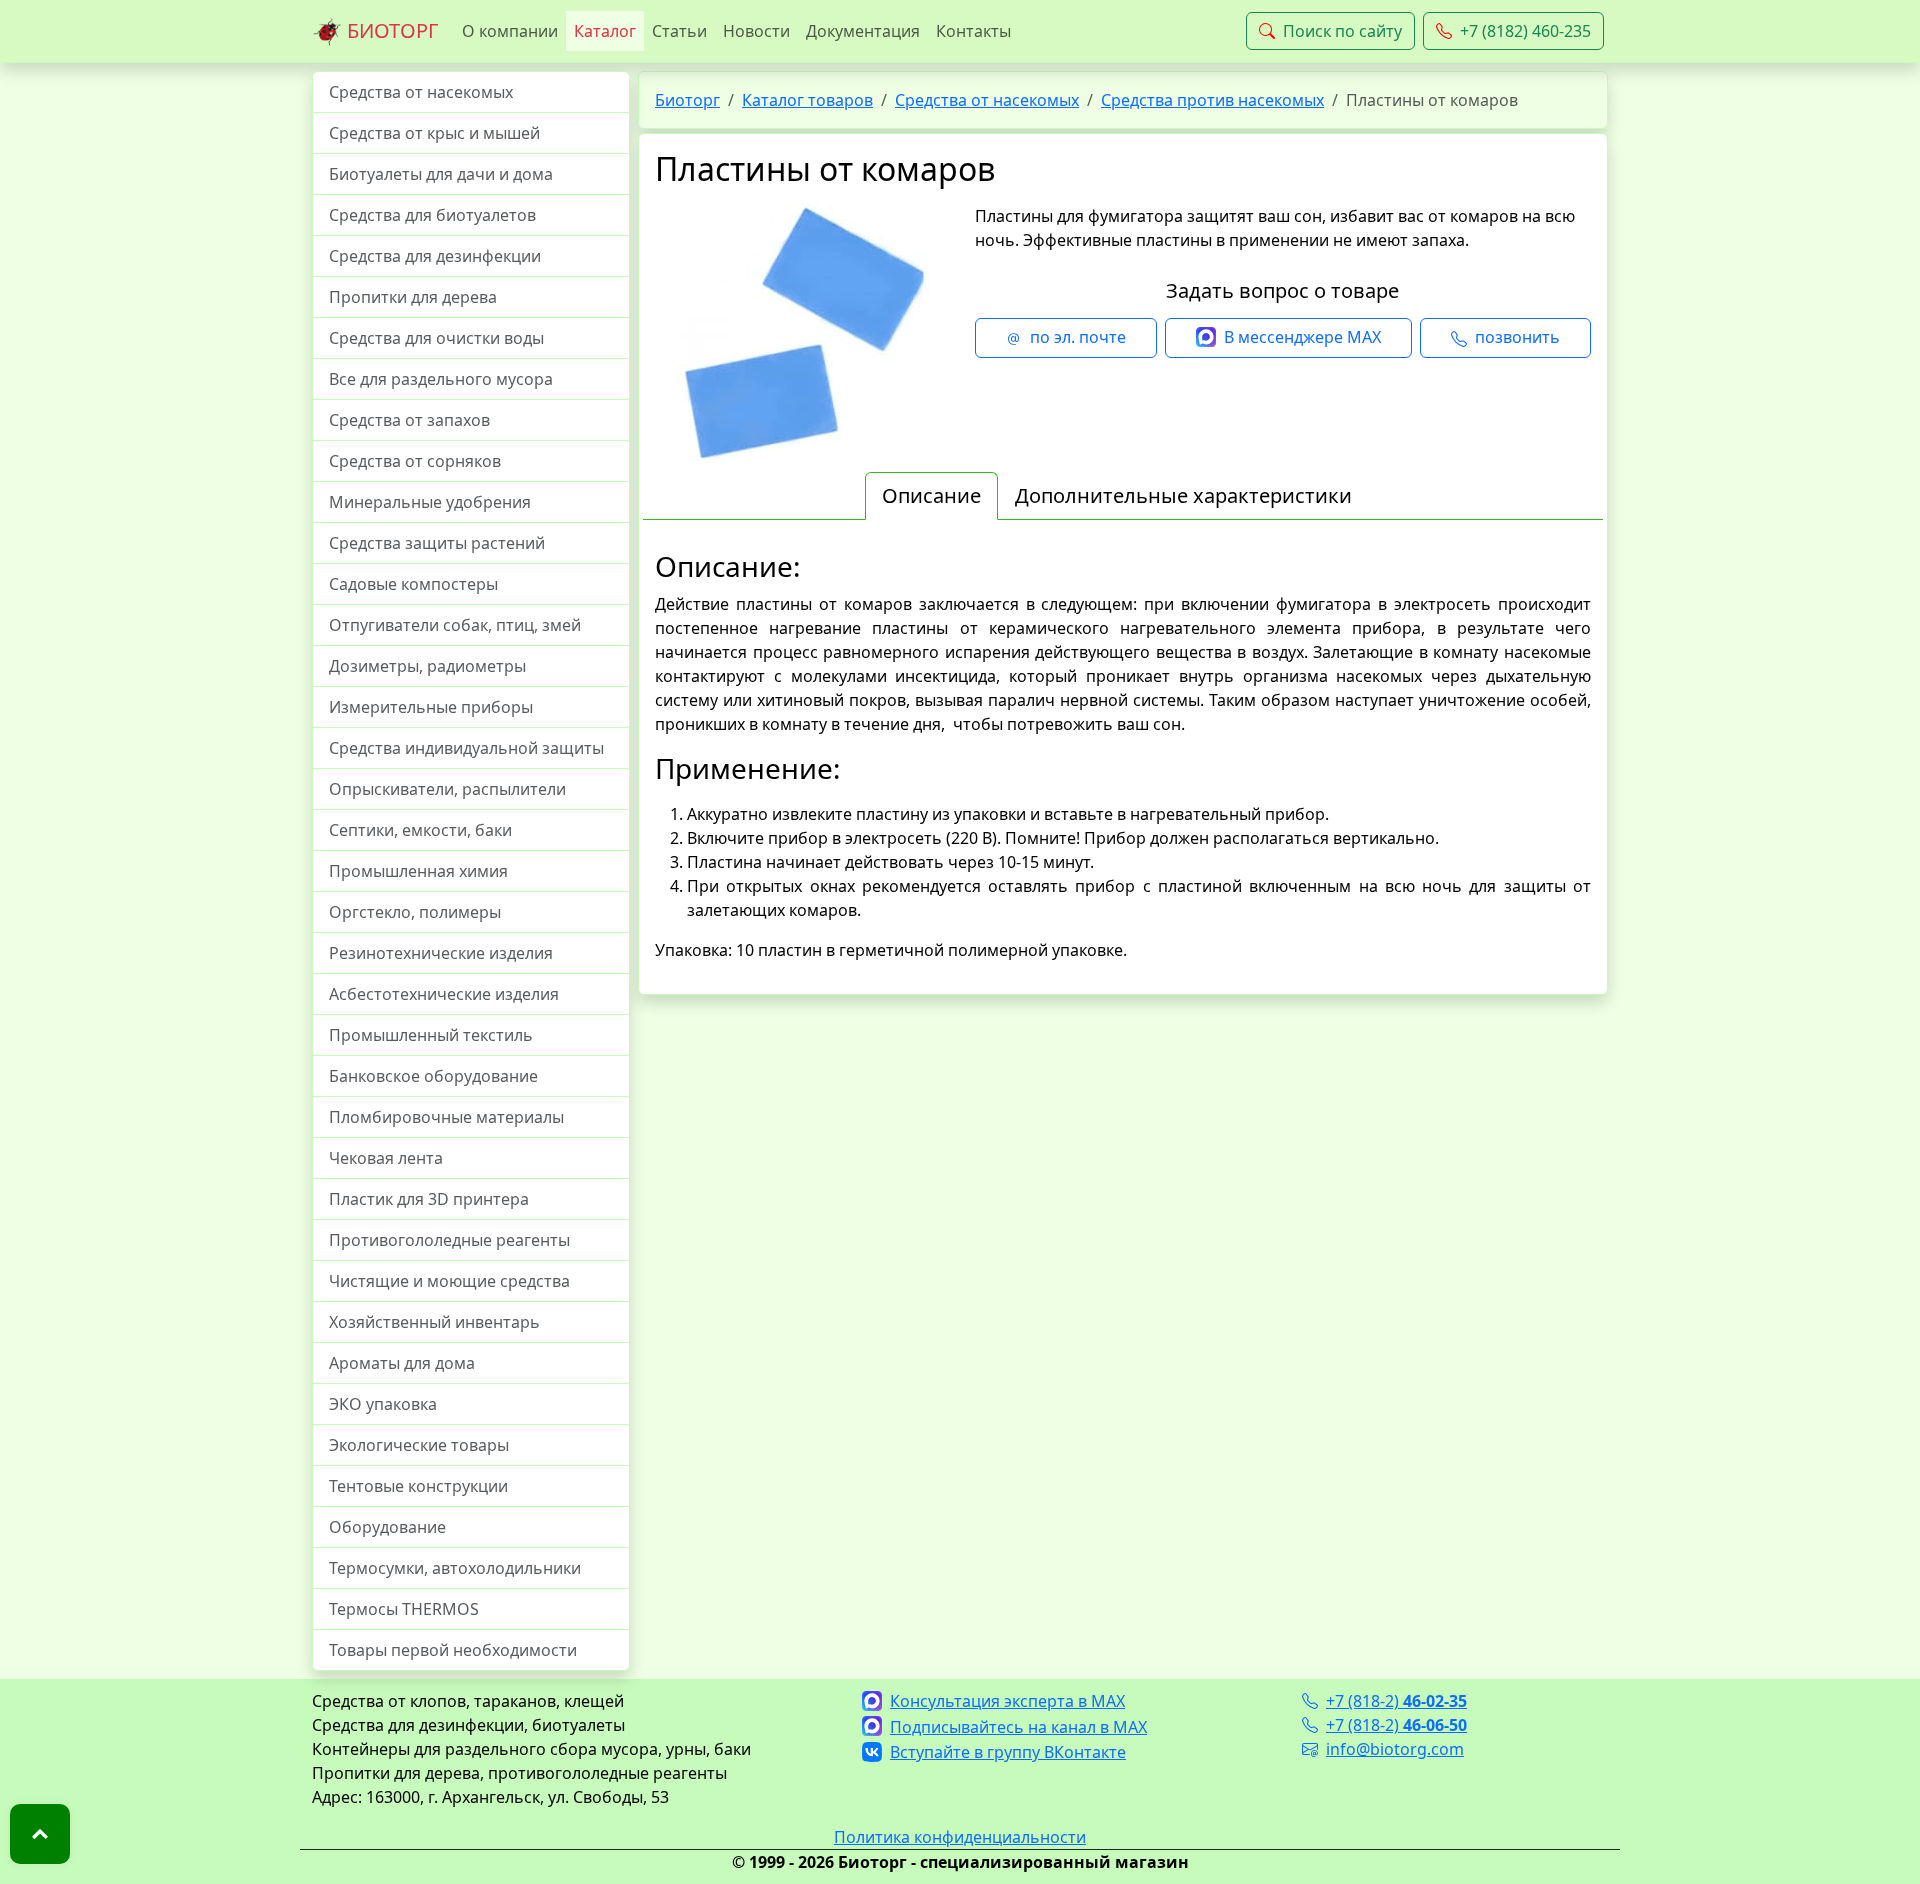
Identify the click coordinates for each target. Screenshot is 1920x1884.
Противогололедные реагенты (449, 1240)
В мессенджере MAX (1302, 337)
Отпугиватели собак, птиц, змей (455, 625)
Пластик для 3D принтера (429, 1199)
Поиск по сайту (1342, 31)
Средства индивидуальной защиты (466, 748)
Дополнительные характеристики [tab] (1183, 495)
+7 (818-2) (1396, 1701)
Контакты (973, 31)
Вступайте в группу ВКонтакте (1008, 1752)
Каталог (605, 31)
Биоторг (687, 100)
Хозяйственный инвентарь (434, 1322)
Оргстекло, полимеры (415, 912)
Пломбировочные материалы (446, 1117)
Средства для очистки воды (436, 338)
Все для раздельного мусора (441, 379)
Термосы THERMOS (404, 1609)
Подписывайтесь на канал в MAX (1018, 1727)
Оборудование (387, 1527)
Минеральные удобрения (430, 502)
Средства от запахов (409, 420)
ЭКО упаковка (383, 1404)
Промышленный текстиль (431, 1035)
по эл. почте (1078, 337)
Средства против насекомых (1212, 100)
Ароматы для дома (402, 1363)
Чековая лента (386, 1158)
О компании (510, 31)
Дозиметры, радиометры (427, 666)
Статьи (679, 31)
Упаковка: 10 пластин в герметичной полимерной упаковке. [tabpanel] (1123, 755)
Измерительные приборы (431, 707)
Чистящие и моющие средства (449, 1281)
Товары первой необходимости (453, 1650)
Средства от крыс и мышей (434, 133)
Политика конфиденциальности (960, 1837)
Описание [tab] (931, 495)
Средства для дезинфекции (435, 256)
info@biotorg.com (1395, 1749)
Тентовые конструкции (418, 1486)
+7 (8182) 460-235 (1525, 31)
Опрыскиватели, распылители (447, 789)
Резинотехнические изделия (441, 953)
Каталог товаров (807, 100)
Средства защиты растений (437, 543)
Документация (863, 31)
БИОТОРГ (390, 30)
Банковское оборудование (433, 1076)
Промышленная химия (418, 871)
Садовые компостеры (413, 584)
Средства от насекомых (421, 92)
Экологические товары (419, 1445)
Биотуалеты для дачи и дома (441, 174)
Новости (756, 31)
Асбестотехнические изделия (444, 994)
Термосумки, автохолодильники (455, 1568)
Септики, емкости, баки (420, 830)
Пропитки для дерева (413, 297)
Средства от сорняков (415, 461)
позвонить (1517, 337)
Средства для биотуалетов (432, 215)
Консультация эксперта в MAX (1007, 1701)
